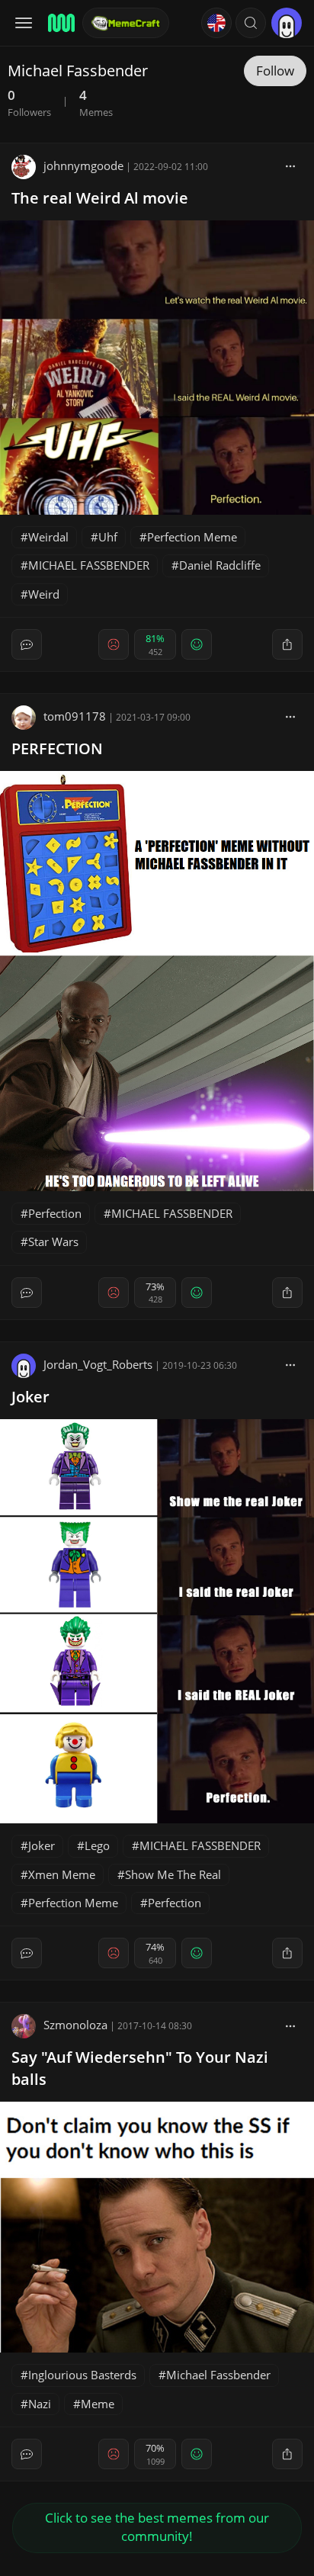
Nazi (40, 2404)
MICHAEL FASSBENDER (89, 565)
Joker (30, 1397)
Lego (97, 1845)
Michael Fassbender (218, 2375)
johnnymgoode (83, 165)
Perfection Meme (192, 537)
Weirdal (48, 537)
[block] (290, 165)
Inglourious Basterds (82, 2375)
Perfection (55, 1213)
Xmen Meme (62, 1874)
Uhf (108, 537)
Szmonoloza (75, 2025)
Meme (98, 2404)
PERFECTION (57, 748)
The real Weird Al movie (100, 198)
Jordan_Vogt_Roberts (98, 1364)
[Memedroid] (60, 23)
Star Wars (53, 1241)
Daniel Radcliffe (220, 565)
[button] (251, 23)
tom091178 (75, 716)
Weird (44, 594)
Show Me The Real (173, 1874)
